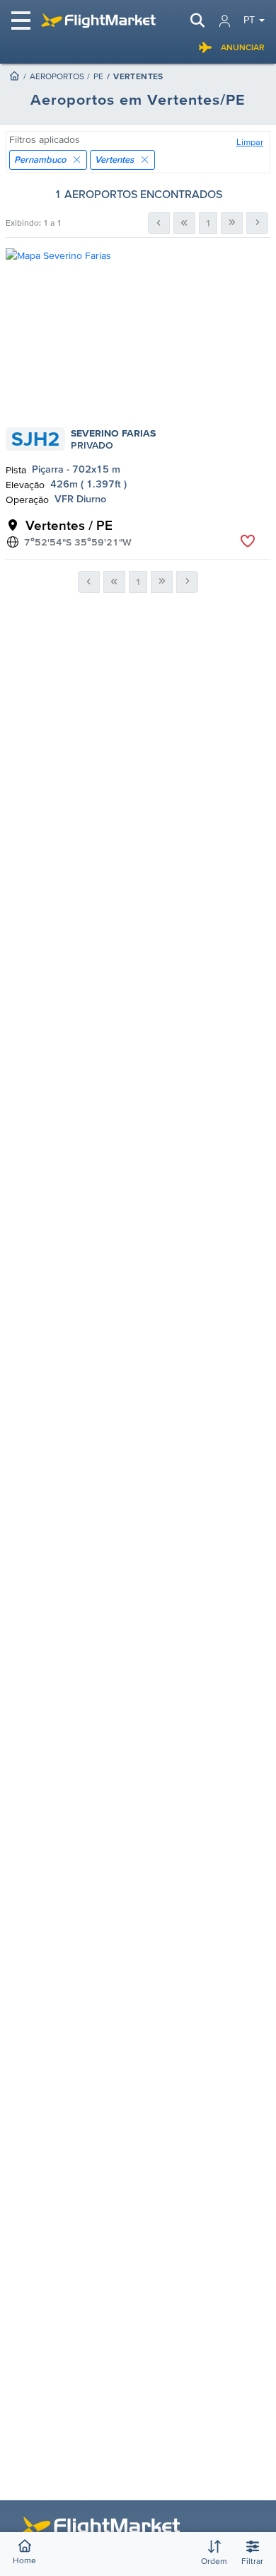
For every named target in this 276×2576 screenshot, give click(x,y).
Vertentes (114, 160)
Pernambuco (40, 160)
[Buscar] (197, 21)
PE (98, 76)
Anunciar (243, 47)
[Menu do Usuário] (225, 21)
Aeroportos (57, 76)
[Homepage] (14, 76)
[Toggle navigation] (22, 21)
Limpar (250, 142)
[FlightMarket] (98, 21)
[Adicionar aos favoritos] (247, 541)
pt (249, 20)
